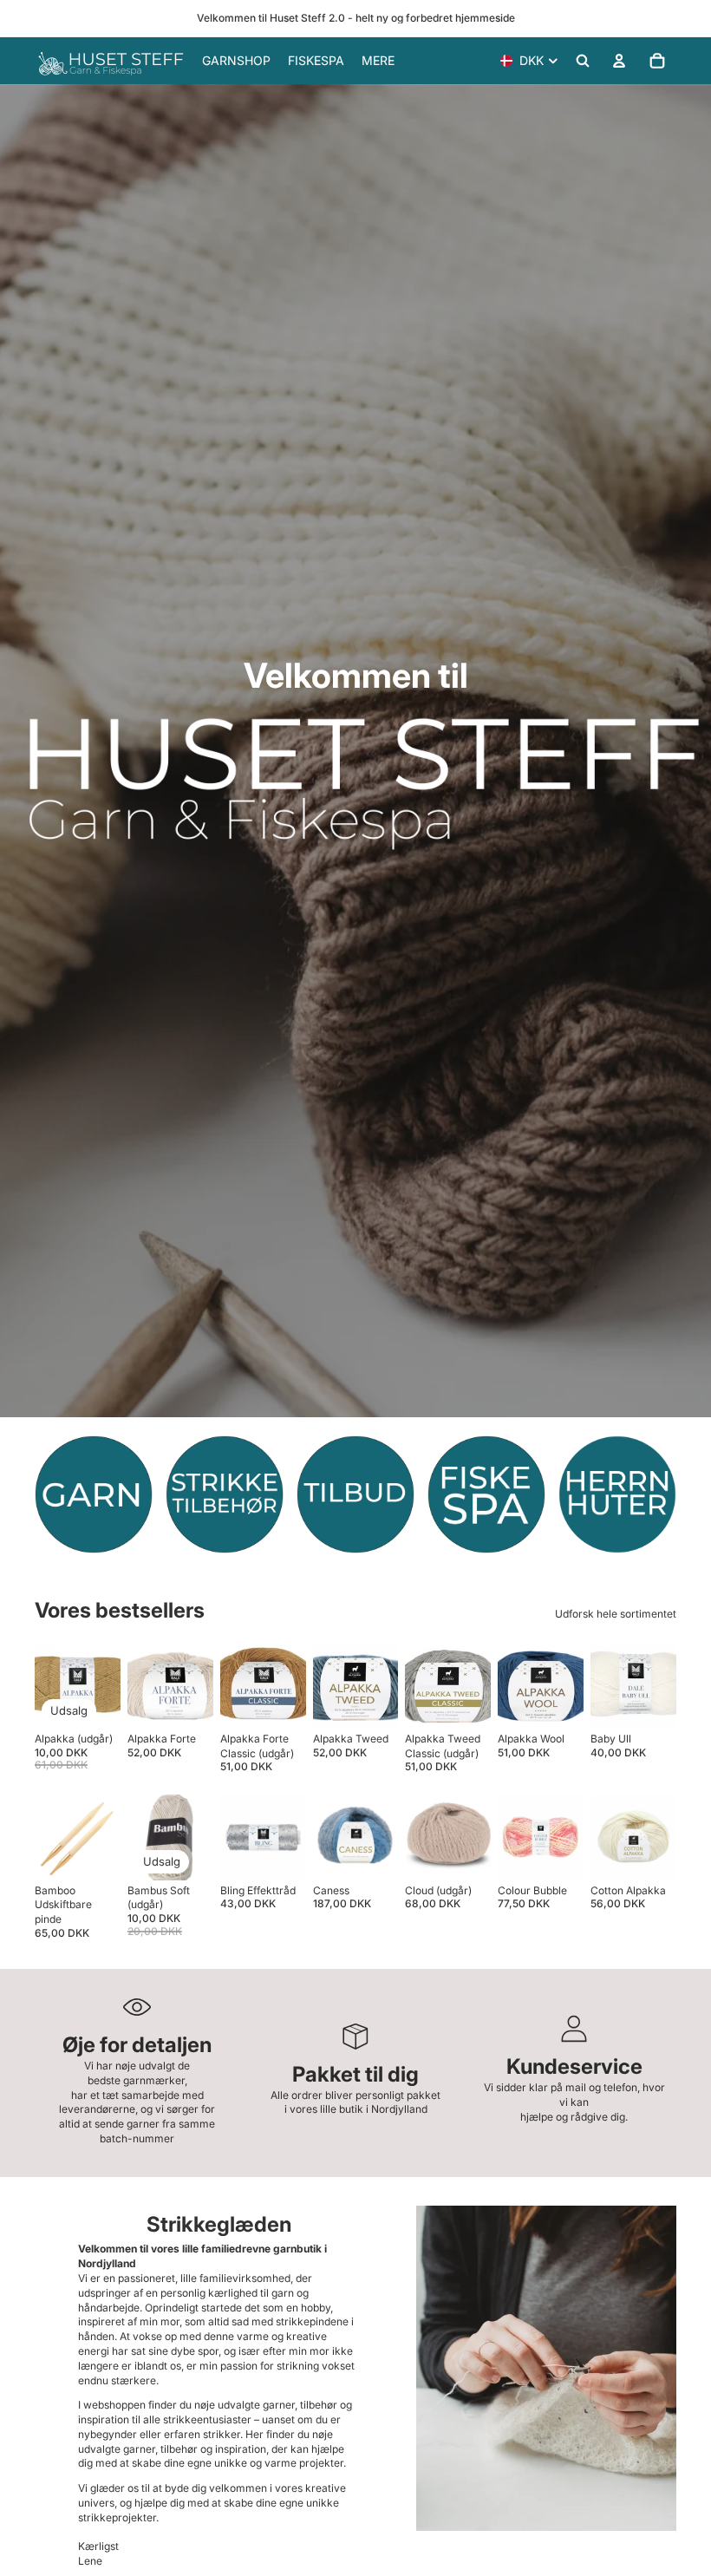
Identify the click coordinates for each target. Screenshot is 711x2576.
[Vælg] (94, 1702)
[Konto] (619, 61)
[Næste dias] (194, 1685)
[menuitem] (378, 61)
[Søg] (583, 61)
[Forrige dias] (147, 1685)
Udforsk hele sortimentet (616, 1614)
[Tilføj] (186, 1854)
